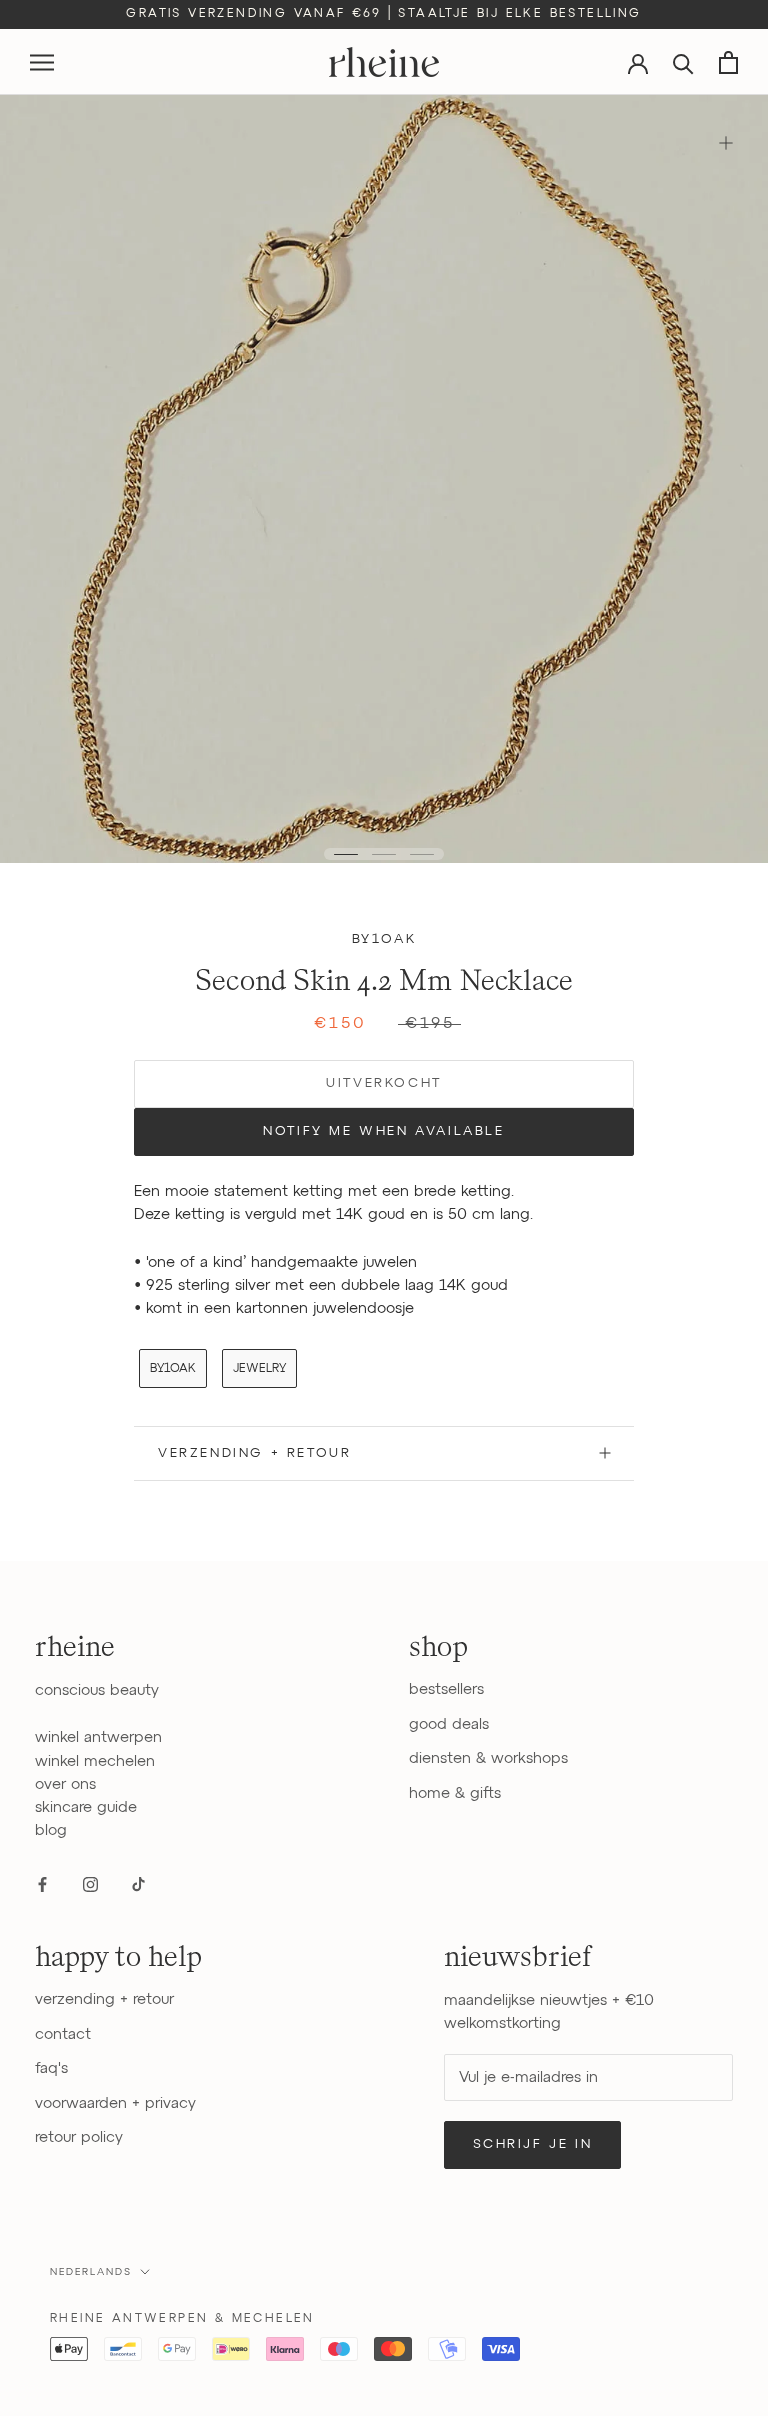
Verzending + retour (254, 1453)
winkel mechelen (95, 1761)
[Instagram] (90, 1884)
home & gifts (455, 1793)
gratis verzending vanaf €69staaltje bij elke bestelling (383, 14)
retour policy (79, 2137)
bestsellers (446, 1689)
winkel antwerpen (98, 1737)
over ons (65, 1784)
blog (51, 1830)
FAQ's (51, 2068)
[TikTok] (138, 1884)
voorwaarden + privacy (115, 2103)
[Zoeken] (683, 62)
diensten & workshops (488, 1758)
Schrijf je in (533, 2144)
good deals (449, 1724)
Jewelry (259, 1369)
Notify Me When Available (383, 1131)
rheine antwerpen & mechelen (182, 2319)
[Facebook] (42, 1884)
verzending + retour (104, 1999)
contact (63, 2034)
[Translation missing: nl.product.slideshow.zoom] (725, 142)
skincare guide (86, 1807)
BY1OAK (384, 939)
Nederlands (91, 2272)
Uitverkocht (384, 1083)
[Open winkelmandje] (728, 62)
